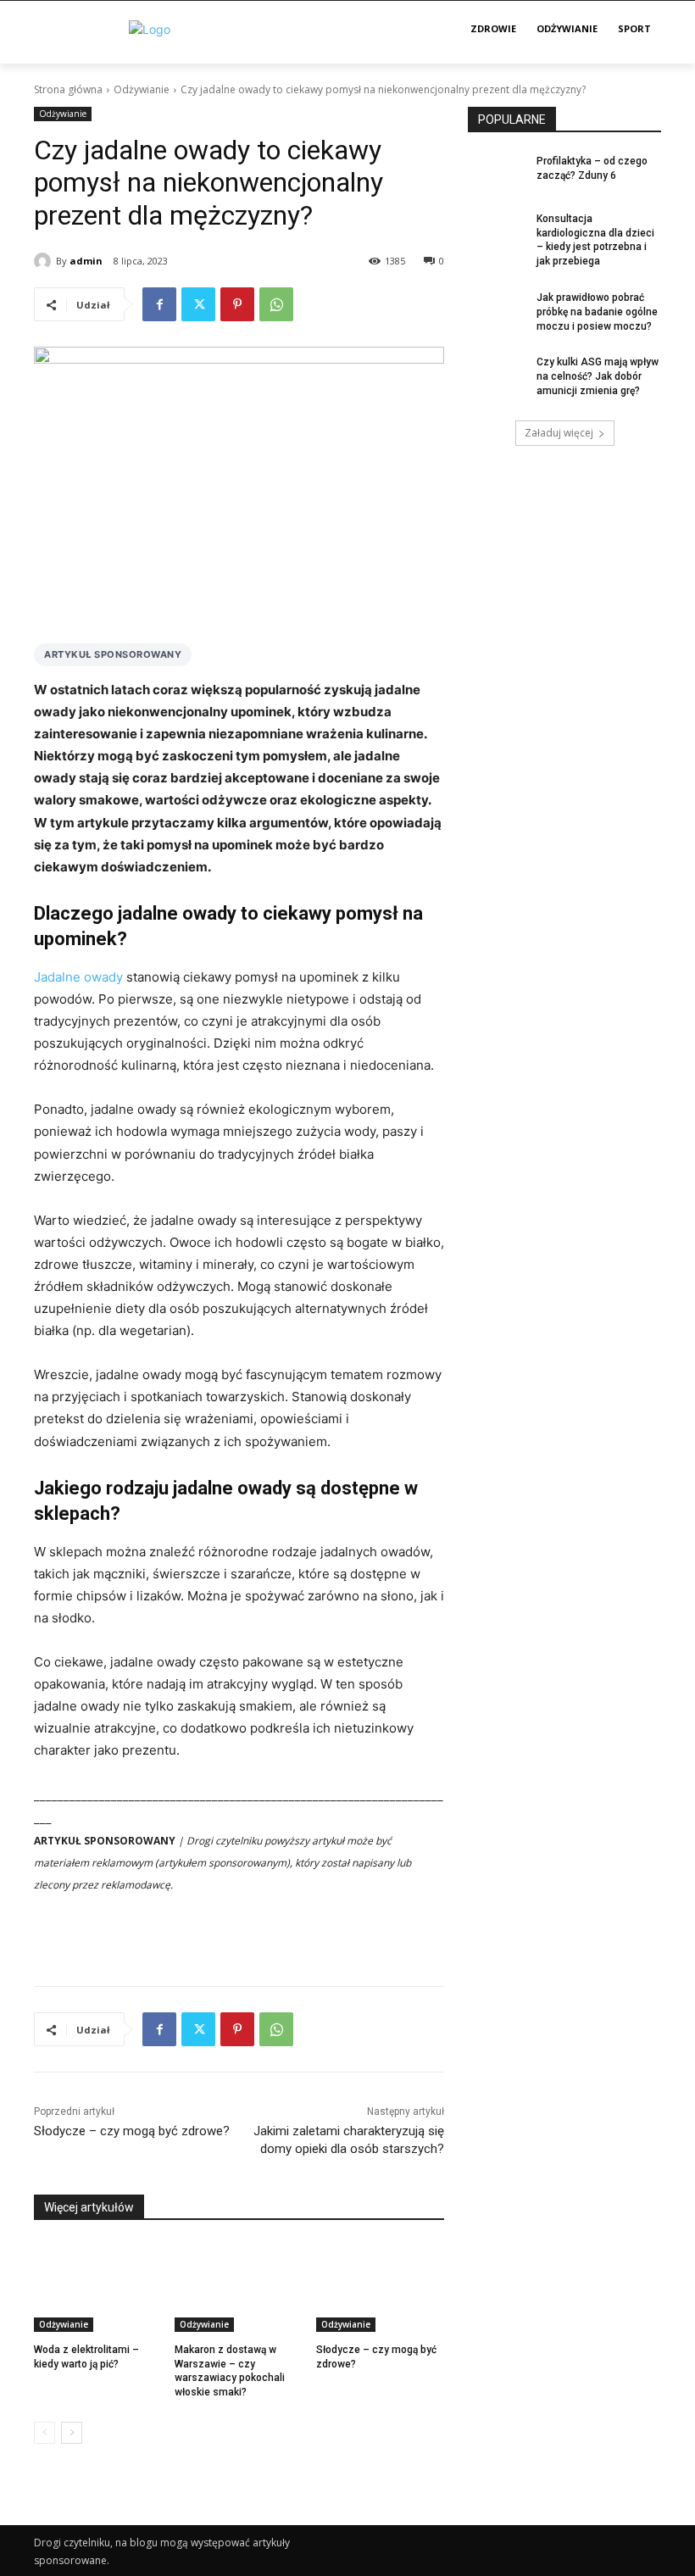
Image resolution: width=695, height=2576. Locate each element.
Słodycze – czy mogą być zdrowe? (132, 2131)
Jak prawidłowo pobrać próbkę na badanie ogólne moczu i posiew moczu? (597, 312)
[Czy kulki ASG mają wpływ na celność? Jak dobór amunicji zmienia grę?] (497, 376)
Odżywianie (142, 89)
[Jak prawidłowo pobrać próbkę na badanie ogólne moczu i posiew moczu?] (497, 311)
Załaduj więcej (559, 433)
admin (86, 261)
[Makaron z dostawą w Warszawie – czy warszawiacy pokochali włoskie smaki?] (239, 2287)
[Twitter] (198, 304)
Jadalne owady (78, 977)
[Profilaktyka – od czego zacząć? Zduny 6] (497, 175)
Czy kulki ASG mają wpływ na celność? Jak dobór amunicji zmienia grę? (598, 376)
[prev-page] (44, 2433)
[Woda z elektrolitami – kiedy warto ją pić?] (98, 2287)
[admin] (45, 261)
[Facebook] (159, 304)
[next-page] (72, 2433)
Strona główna (68, 89)
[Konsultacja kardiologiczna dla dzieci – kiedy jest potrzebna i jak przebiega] (497, 232)
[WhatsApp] (276, 304)
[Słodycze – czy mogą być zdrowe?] (380, 2287)
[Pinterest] (237, 304)
